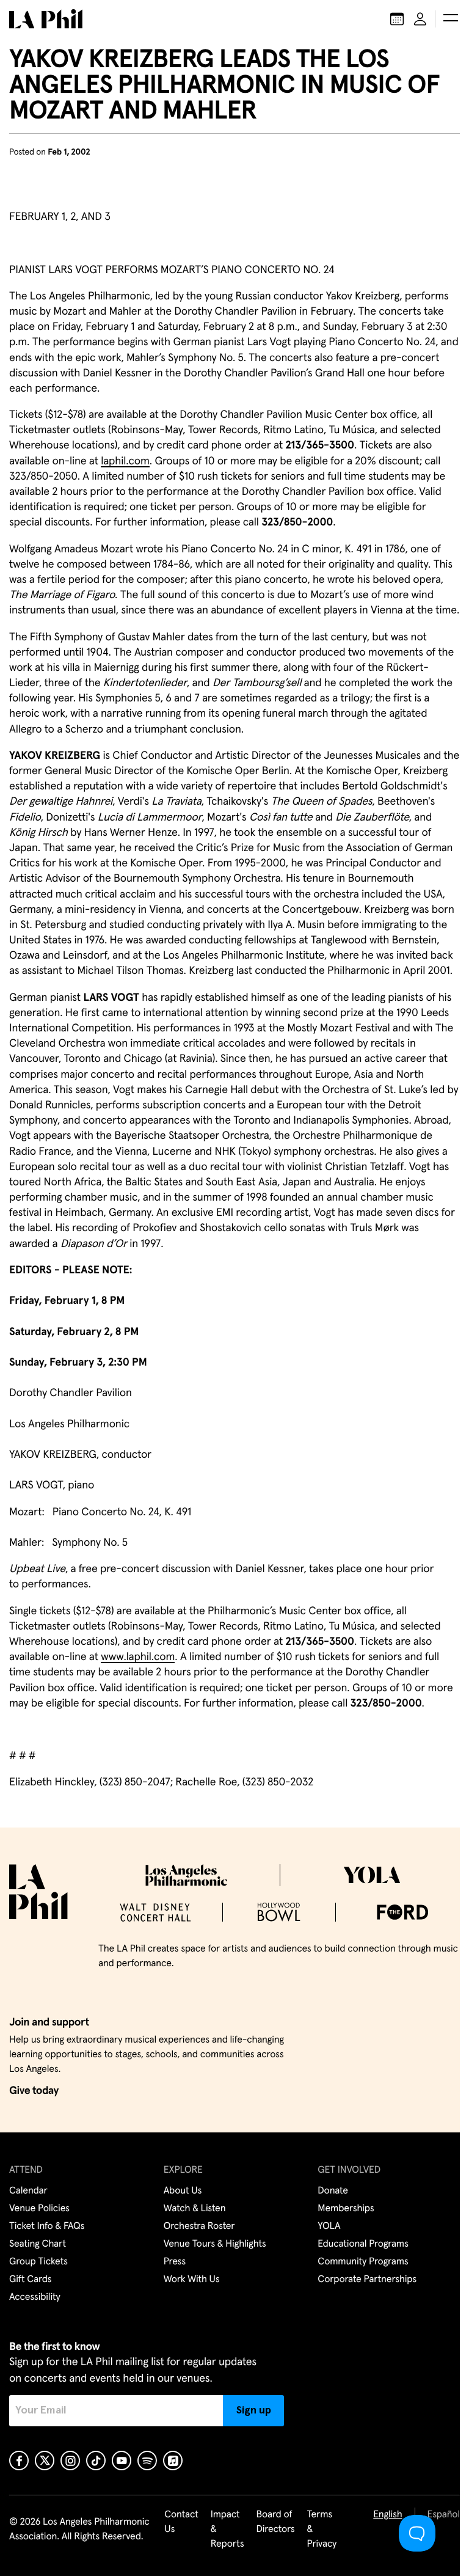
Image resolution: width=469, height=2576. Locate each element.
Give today (34, 2091)
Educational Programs (363, 2244)
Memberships (346, 2209)
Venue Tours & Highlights (215, 2244)
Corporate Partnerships (367, 2280)
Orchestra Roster (199, 2227)
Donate (333, 2191)
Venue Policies (39, 2209)
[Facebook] (19, 2461)
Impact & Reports (227, 2530)
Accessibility (35, 2297)
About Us (183, 2191)
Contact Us (181, 2522)
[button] (451, 19)
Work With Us (192, 2280)
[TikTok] (96, 2461)
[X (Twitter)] (45, 2461)
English (387, 2515)
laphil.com (125, 461)
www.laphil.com (138, 1657)
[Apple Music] (173, 2461)
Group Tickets (38, 2262)
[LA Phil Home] (46, 19)
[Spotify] (147, 2461)
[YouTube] (122, 2461)
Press (175, 2262)
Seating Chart (38, 2244)
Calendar (28, 2191)
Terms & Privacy (322, 2530)
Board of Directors (275, 2522)
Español (444, 2515)
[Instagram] (70, 2461)
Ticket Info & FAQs (47, 2227)
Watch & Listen (195, 2209)
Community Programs (363, 2262)
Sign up (254, 2410)
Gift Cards (30, 2280)
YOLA (329, 2227)
